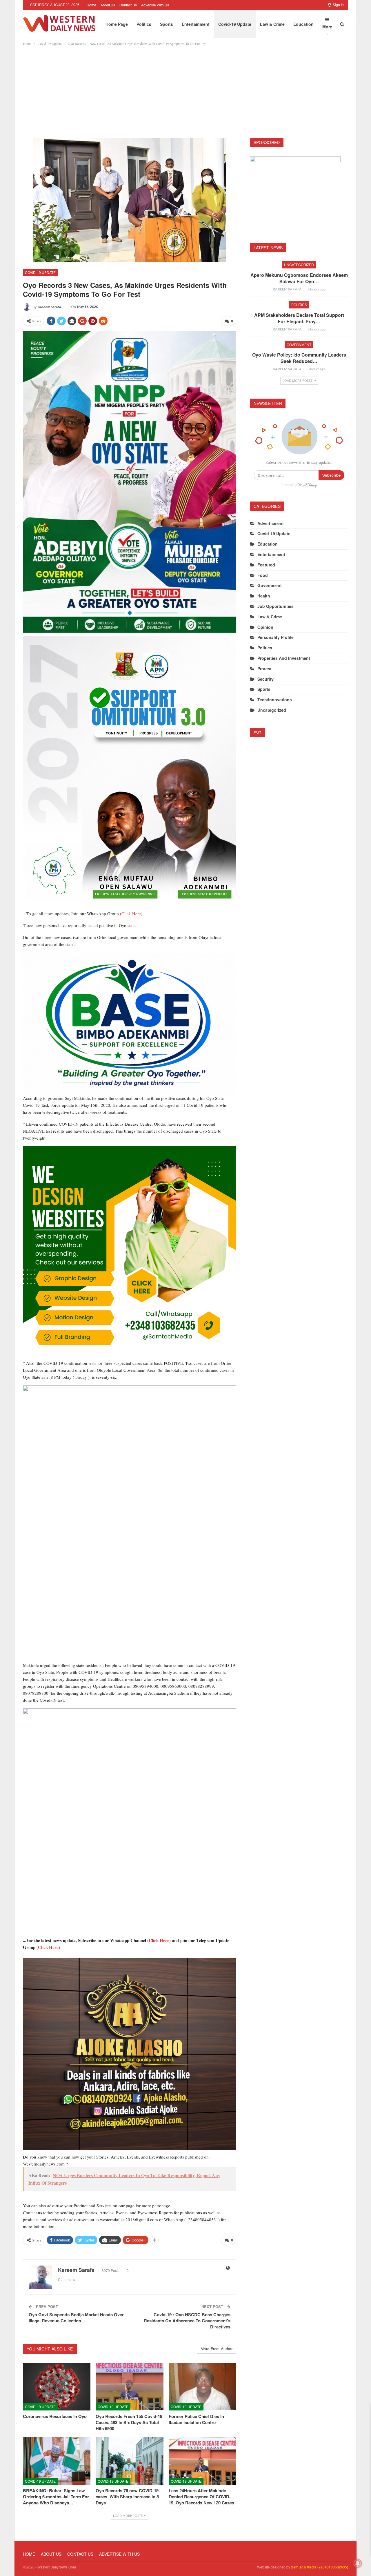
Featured (266, 565)
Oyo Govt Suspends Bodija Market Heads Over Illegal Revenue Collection (76, 2318)
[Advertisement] (185, 90)
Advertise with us (155, 5)
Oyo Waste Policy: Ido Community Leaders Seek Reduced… (299, 358)
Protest (264, 668)
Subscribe (331, 475)
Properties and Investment (284, 658)
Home (91, 5)
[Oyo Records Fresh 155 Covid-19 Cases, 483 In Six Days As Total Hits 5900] (129, 2387)
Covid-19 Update (235, 24)
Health (264, 596)
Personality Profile (275, 637)
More (327, 27)
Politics (144, 24)
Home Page (117, 24)
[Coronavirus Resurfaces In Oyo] (57, 2387)
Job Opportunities (275, 606)
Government (299, 345)
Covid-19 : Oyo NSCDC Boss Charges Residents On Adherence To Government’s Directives (187, 2321)
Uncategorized (299, 265)
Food (263, 575)
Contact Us (128, 5)
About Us (108, 5)
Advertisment (271, 523)
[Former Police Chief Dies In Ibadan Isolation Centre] (202, 2387)
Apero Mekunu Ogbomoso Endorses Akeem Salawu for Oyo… (299, 278)
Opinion (265, 627)
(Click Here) (131, 913)
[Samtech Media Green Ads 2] (130, 1252)
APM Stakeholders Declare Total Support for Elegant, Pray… (299, 318)
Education (303, 24)
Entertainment (196, 24)
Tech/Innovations (275, 700)
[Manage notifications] (357, 2563)
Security (265, 679)
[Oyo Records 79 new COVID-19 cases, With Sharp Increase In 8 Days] (129, 2461)
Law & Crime (272, 24)
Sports (167, 24)
